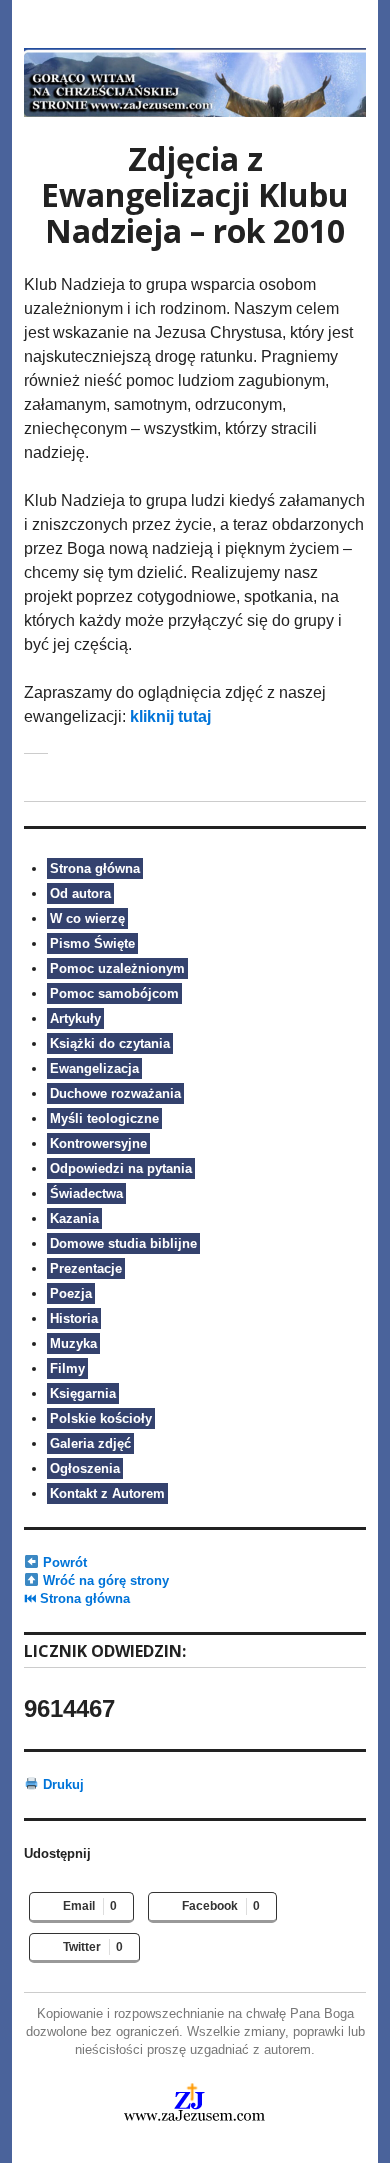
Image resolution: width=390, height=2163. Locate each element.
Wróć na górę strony (104, 1580)
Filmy (67, 1368)
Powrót (63, 1562)
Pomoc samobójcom (114, 993)
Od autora (80, 893)
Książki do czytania (110, 1043)
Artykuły (75, 1018)
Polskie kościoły (101, 1418)
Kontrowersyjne (98, 1143)
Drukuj (61, 1784)
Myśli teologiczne (104, 1118)
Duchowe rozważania (115, 1093)
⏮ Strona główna (77, 1598)
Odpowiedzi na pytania (121, 1168)
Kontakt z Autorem (107, 1493)
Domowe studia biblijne (123, 1243)
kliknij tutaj (170, 716)
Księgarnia (83, 1393)
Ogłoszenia (85, 1468)
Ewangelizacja (94, 1068)
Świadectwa (86, 1193)
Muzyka (73, 1343)
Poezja (71, 1293)
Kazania (74, 1218)
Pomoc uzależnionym (117, 968)
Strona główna (95, 868)
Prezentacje (86, 1268)
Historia (74, 1318)
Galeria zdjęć (90, 1443)
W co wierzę (87, 918)
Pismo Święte (92, 943)
